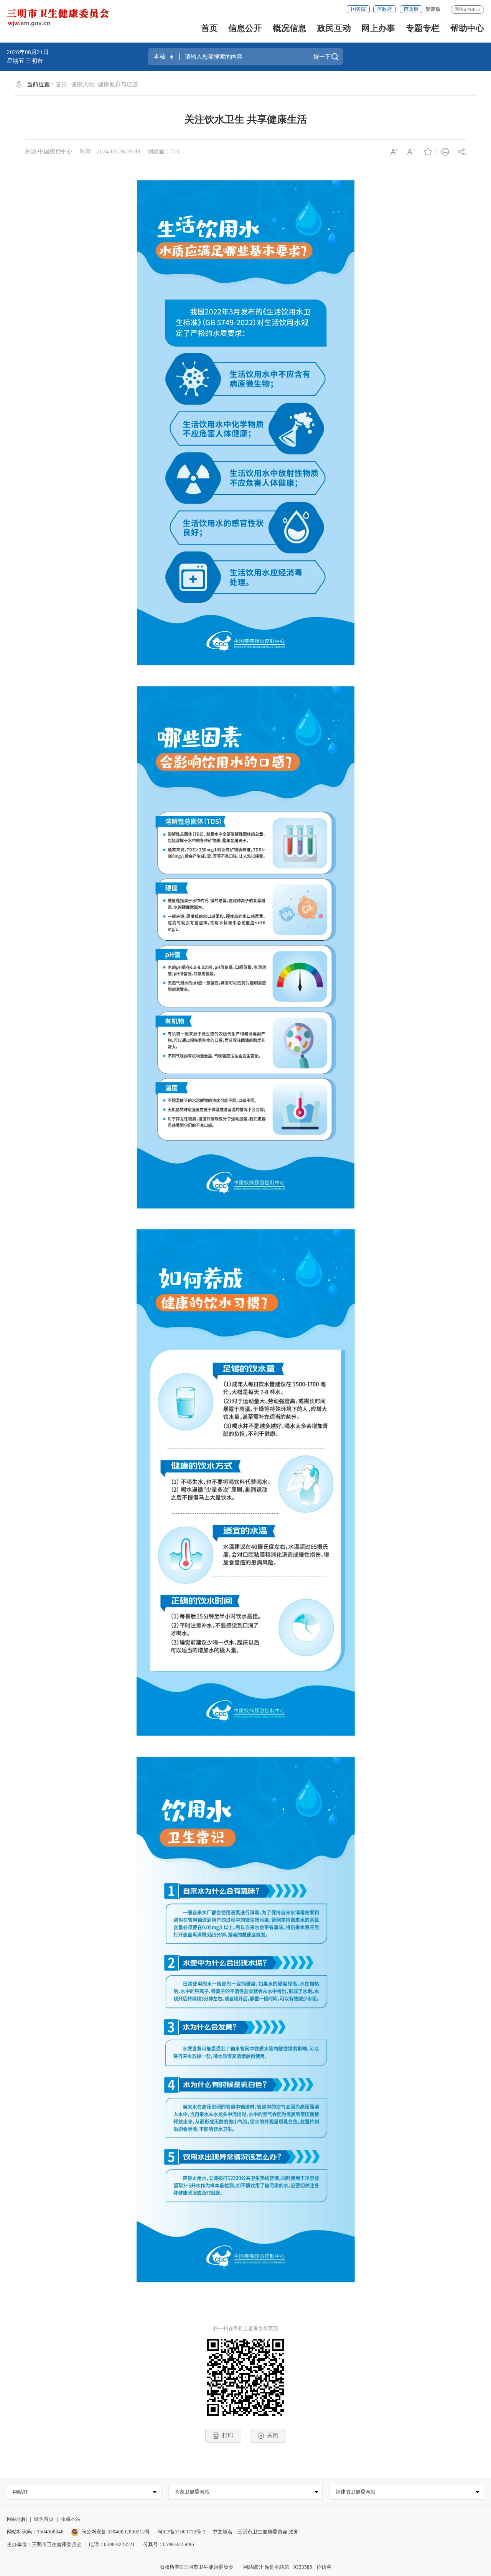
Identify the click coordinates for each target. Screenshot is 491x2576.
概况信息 (290, 28)
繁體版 (433, 9)
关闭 (273, 2435)
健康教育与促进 (118, 84)
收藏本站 (71, 2519)
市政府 (411, 9)
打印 (228, 2435)
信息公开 (245, 28)
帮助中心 (467, 28)
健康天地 (82, 84)
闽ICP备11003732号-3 (181, 2532)
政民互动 (334, 28)
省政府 (385, 9)
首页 (209, 28)
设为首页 (44, 2519)
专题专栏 (423, 28)
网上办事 (378, 28)
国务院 (358, 9)
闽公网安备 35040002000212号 (116, 2532)
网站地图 (17, 2519)
